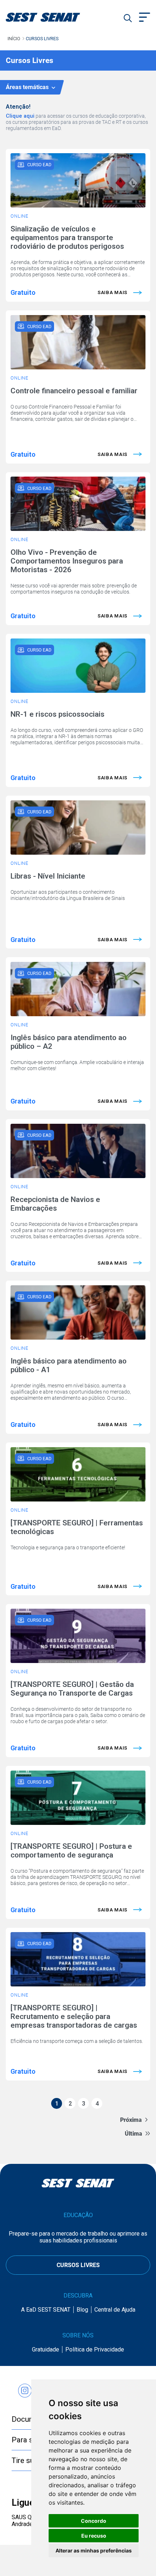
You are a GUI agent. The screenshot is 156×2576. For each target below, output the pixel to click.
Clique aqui (20, 116)
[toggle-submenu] (145, 18)
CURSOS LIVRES (78, 2265)
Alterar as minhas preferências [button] (94, 2550)
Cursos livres (42, 39)
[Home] (52, 17)
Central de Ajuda (115, 2310)
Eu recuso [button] (94, 2536)
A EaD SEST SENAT (46, 2310)
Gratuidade (46, 2349)
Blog (82, 2310)
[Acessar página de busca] (128, 18)
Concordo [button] (94, 2521)
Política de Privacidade (95, 2349)
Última (134, 2134)
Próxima (131, 2120)
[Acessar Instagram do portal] (25, 2387)
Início (14, 39)
